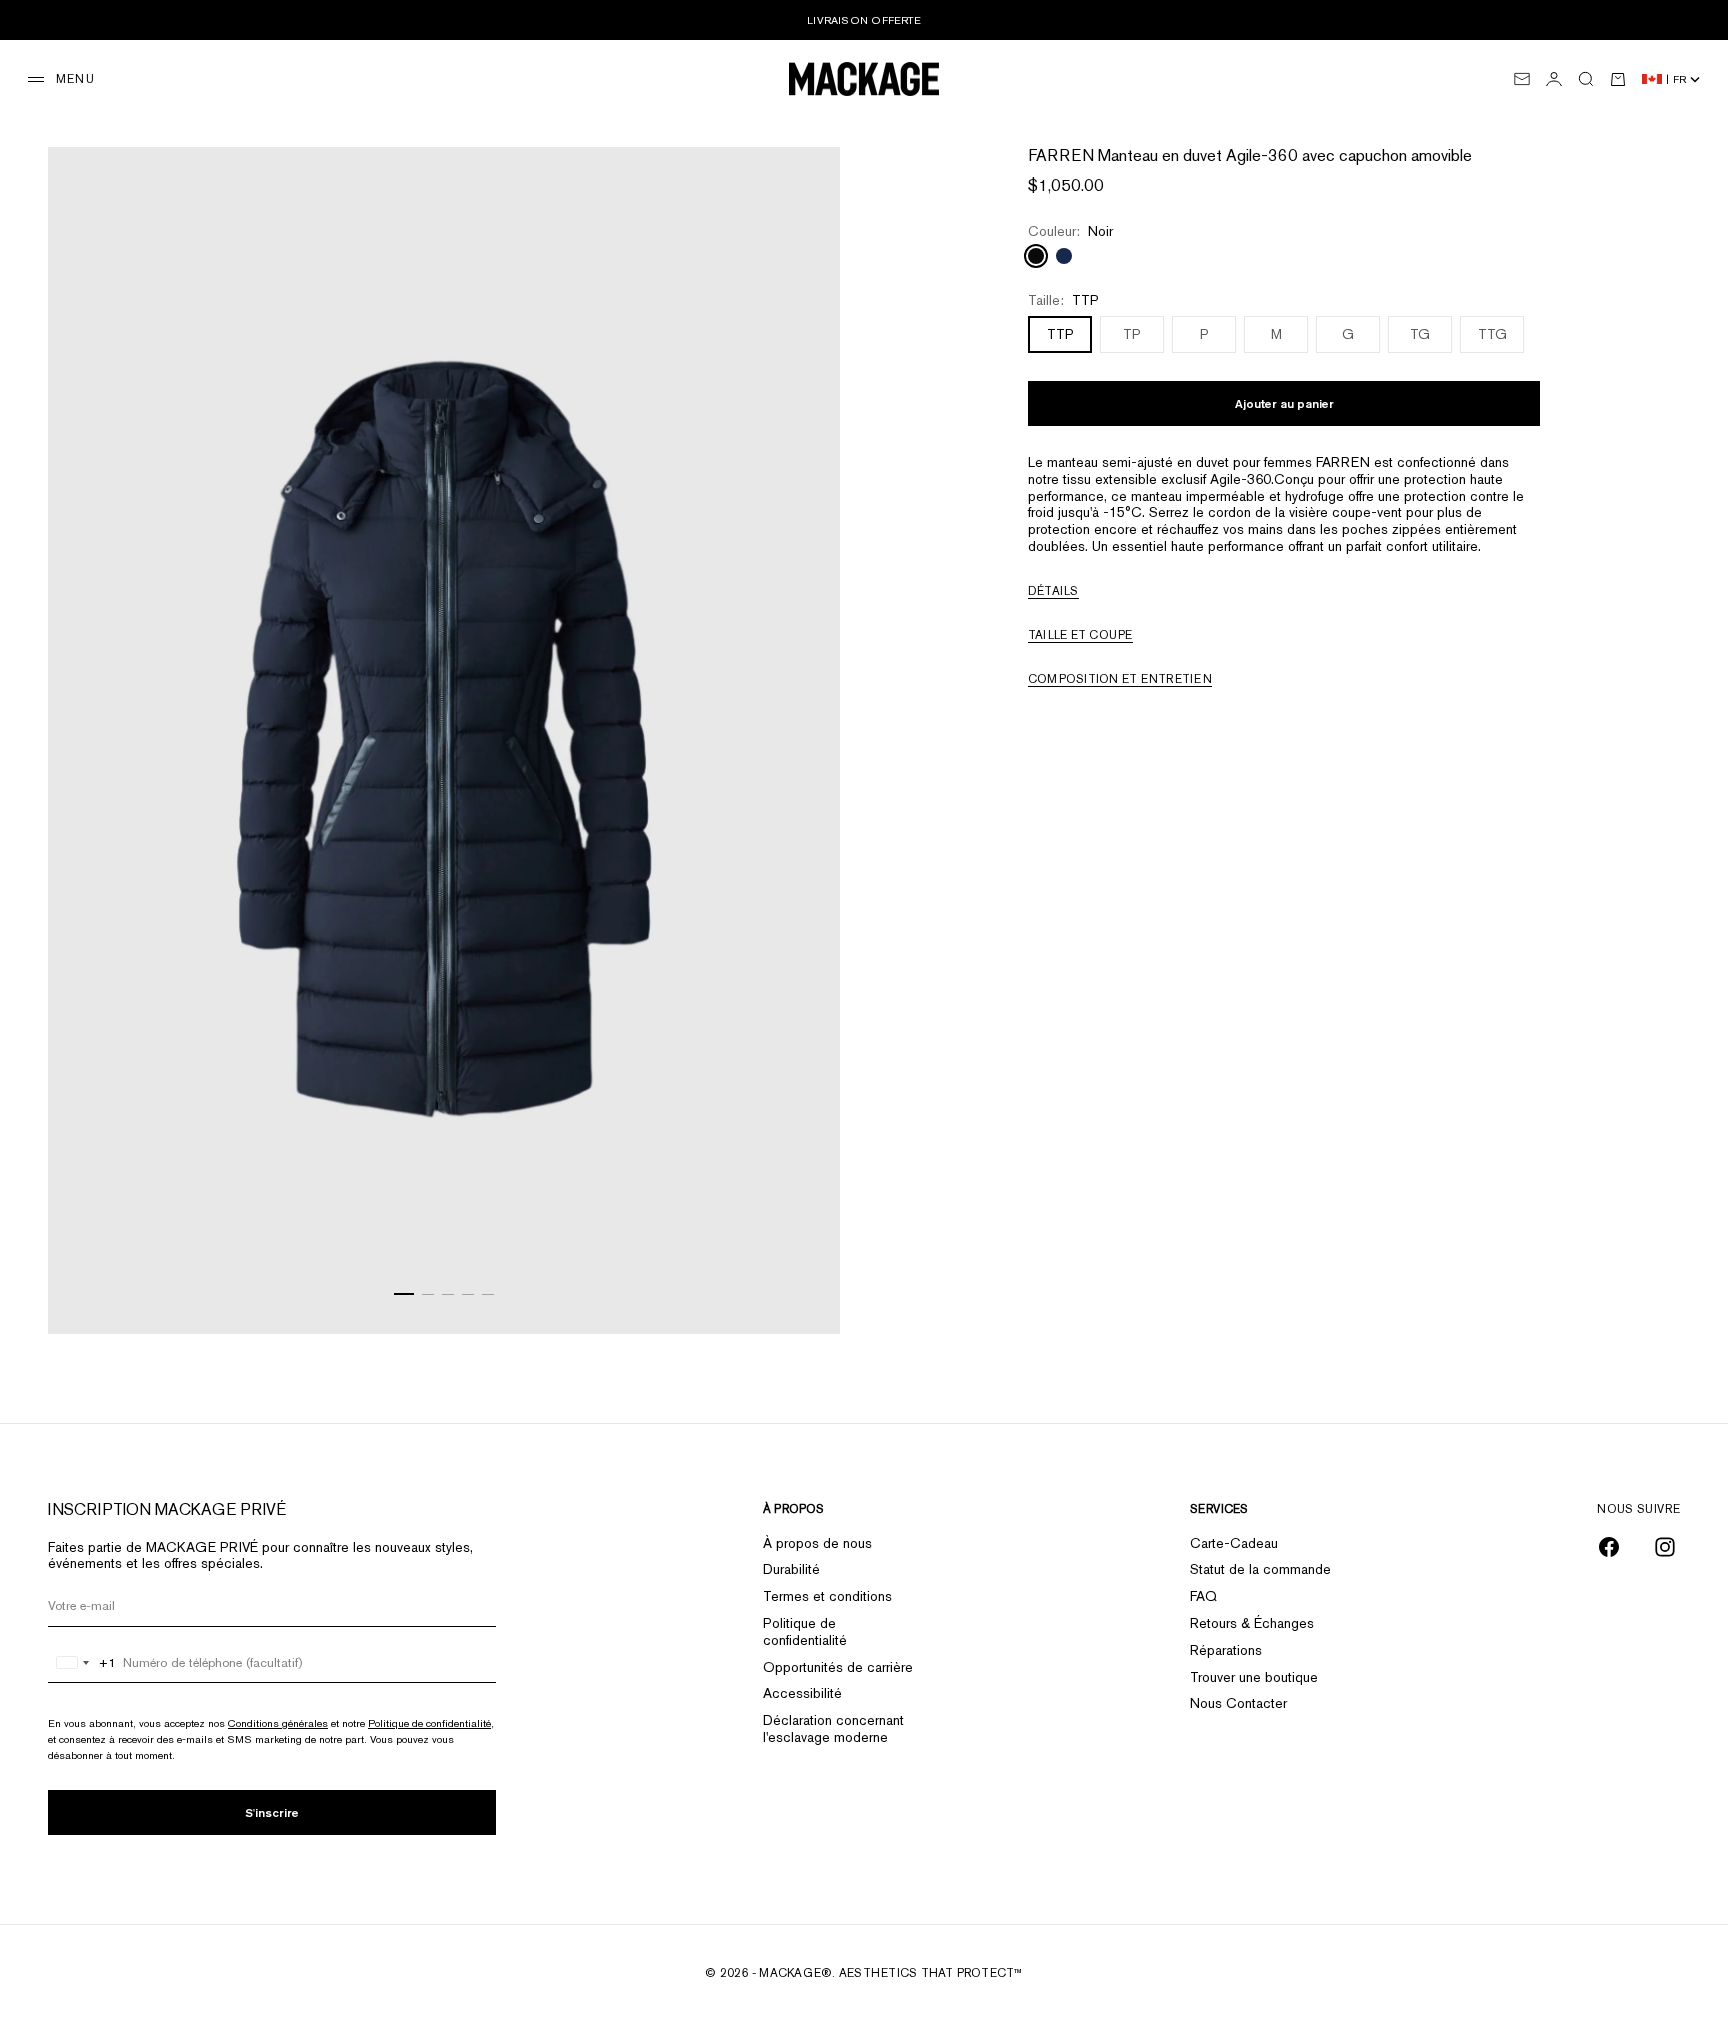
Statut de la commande (1260, 1569)
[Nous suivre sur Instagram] (1665, 1547)
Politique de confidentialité (429, 1723)
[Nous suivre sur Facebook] (1609, 1547)
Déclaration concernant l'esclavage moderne (833, 1728)
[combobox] (82, 1663)
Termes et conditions (827, 1596)
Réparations (1226, 1650)
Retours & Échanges (1252, 1623)
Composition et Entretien (1120, 679)
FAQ (1203, 1596)
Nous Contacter (1238, 1703)
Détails (1053, 591)
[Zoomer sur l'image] (800, 1284)
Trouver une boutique (1254, 1677)
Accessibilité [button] (802, 1693)
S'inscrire (272, 1812)
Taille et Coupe (1080, 635)
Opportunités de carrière (838, 1667)
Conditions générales (278, 1723)
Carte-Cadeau (1234, 1543)
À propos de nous (817, 1543)
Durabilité (791, 1569)
